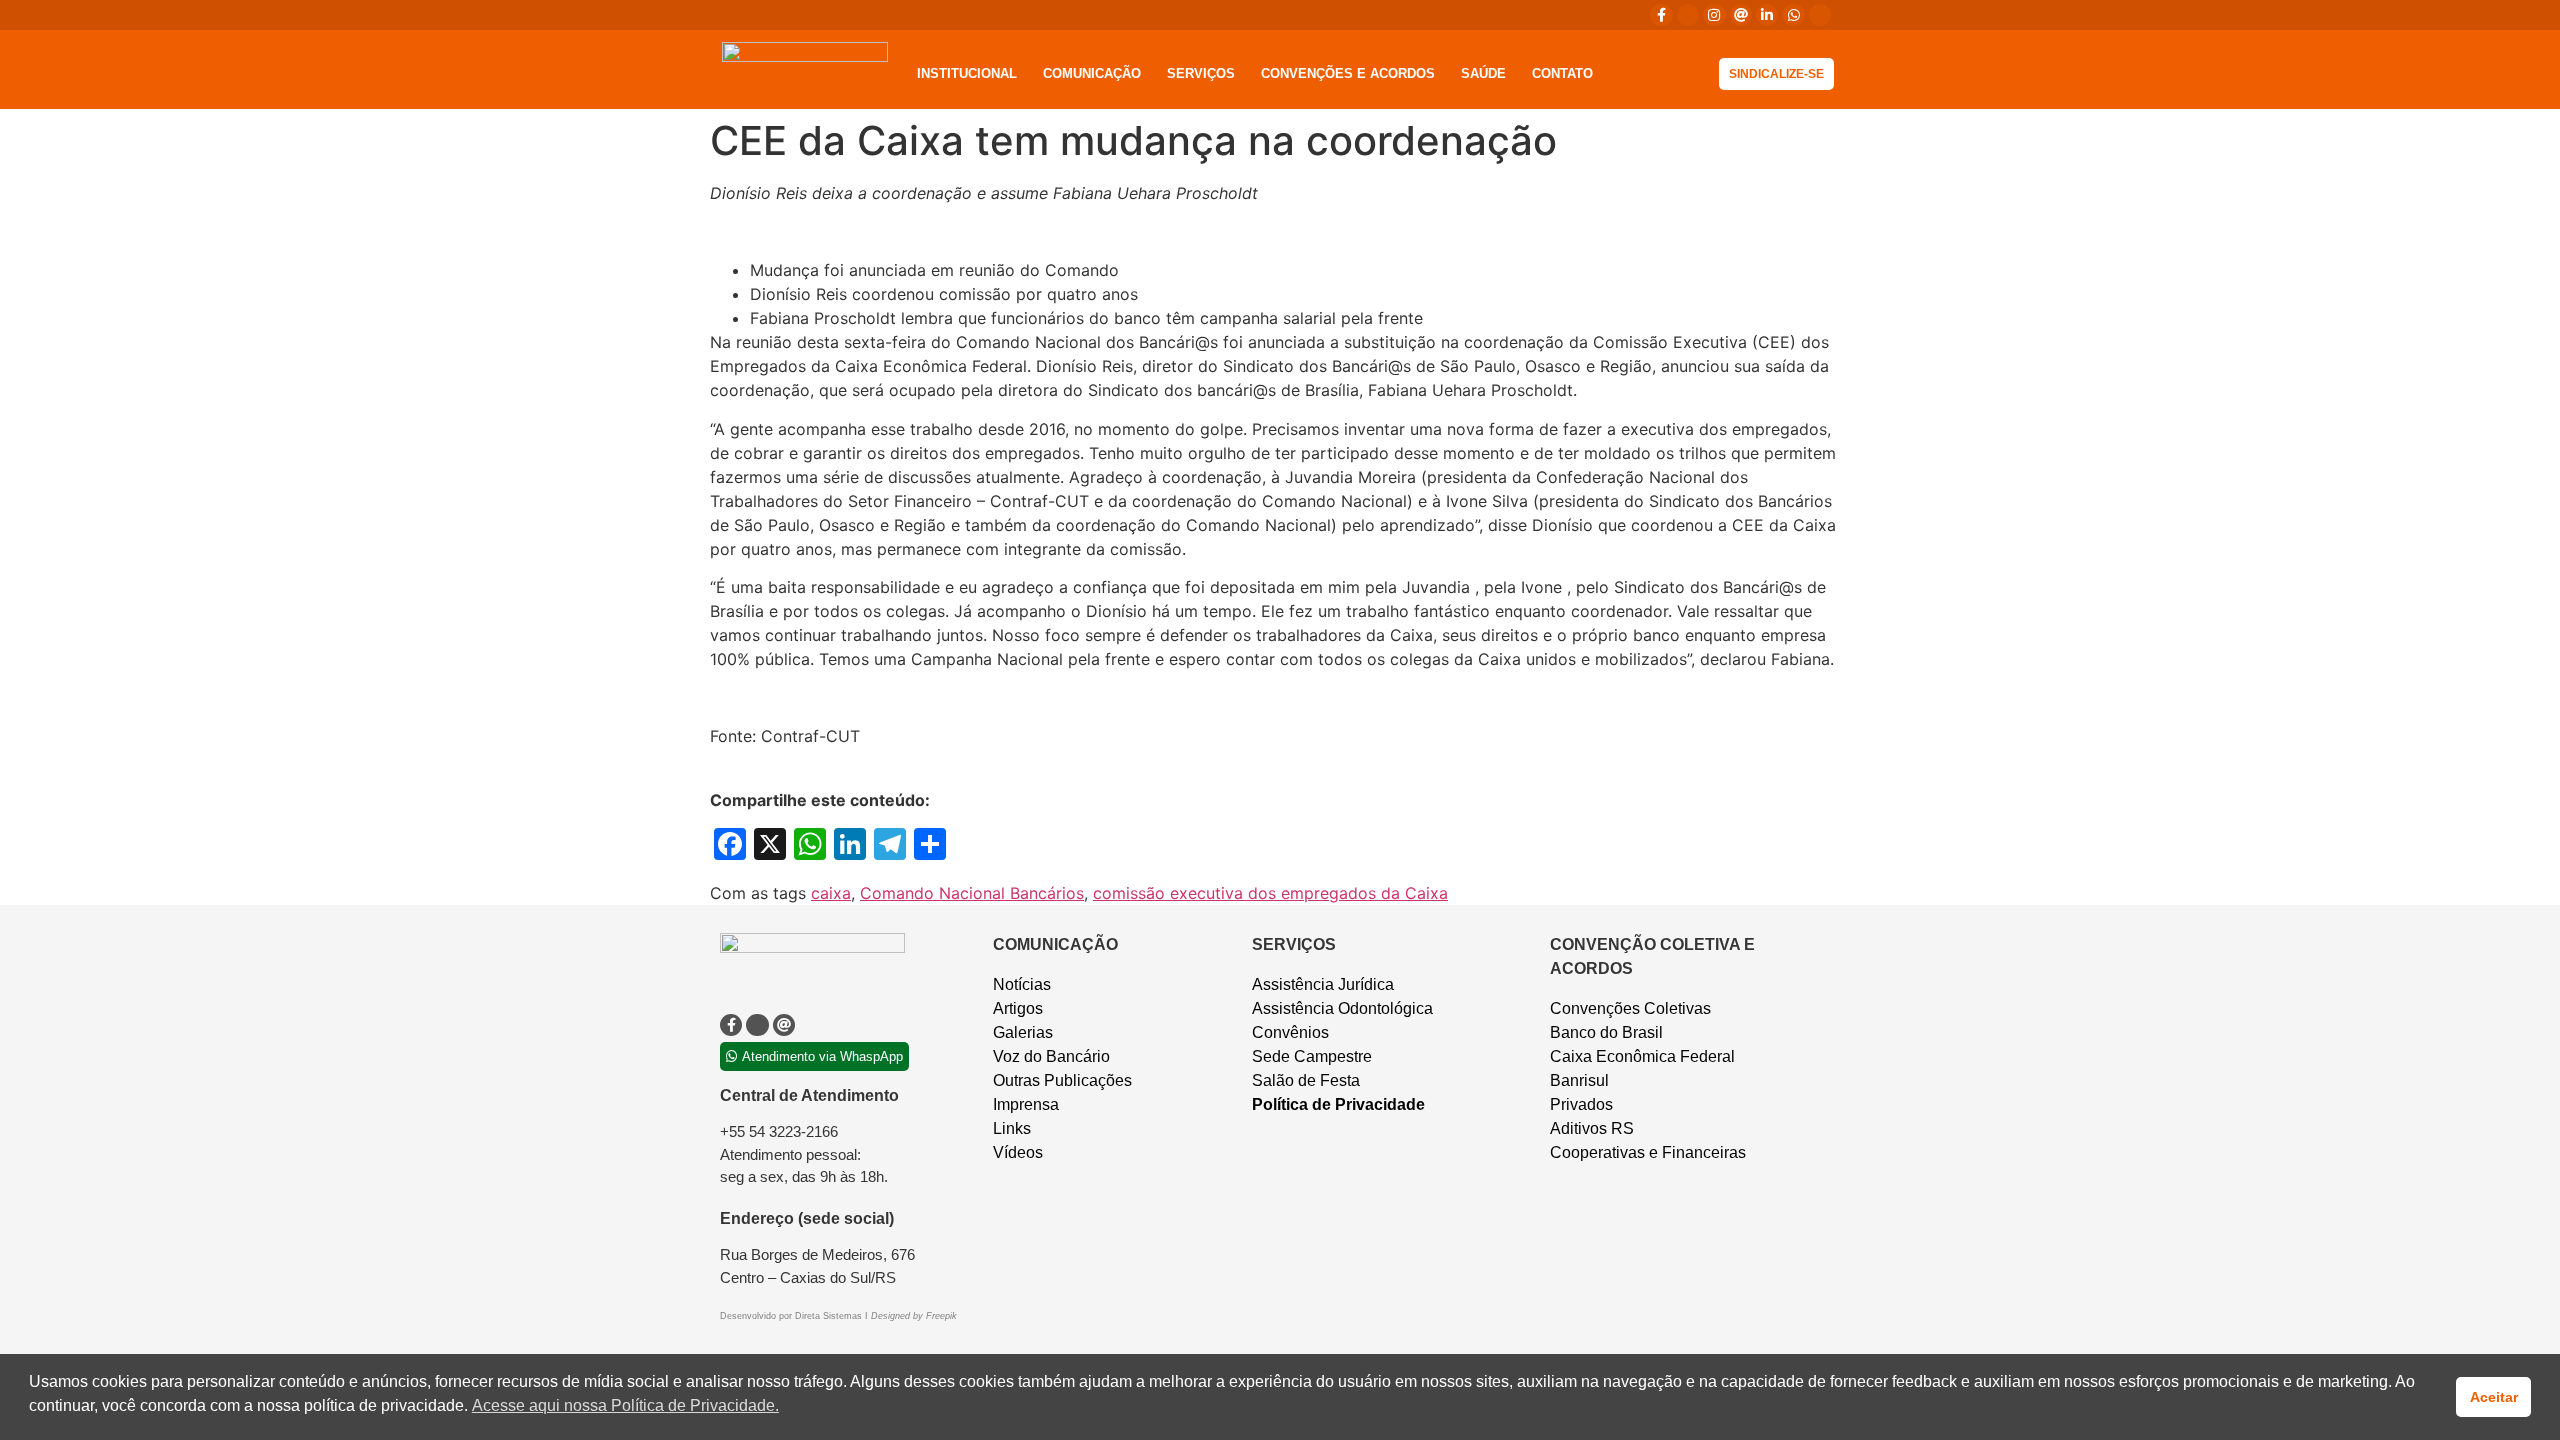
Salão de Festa (1306, 1080)
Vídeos (1018, 1152)
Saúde (1483, 73)
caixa (831, 893)
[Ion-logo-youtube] (1820, 15)
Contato (1562, 73)
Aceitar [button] (2494, 1397)
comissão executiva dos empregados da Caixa (1270, 893)
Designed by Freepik (914, 1316)
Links (1012, 1128)
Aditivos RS (1592, 1128)
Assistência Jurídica (1323, 984)
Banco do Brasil (1606, 1032)
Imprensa (1026, 1104)
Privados (1581, 1104)
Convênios (1290, 1032)
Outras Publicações (1062, 1080)
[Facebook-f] (1661, 15)
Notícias (1022, 984)
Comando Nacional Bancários (972, 893)
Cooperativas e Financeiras (1648, 1152)
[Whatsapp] (1793, 15)
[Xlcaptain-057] (1688, 15)
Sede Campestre (1312, 1056)
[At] (1741, 15)
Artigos (1018, 1008)
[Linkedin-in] (1767, 15)
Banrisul (1579, 1080)
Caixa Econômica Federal (1642, 1056)
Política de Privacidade (1338, 1104)
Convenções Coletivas (1630, 1008)
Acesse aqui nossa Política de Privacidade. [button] (625, 1405)
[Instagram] (1714, 15)
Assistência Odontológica (1342, 1008)
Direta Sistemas (830, 1316)
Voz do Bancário (1051, 1056)
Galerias (1023, 1032)
